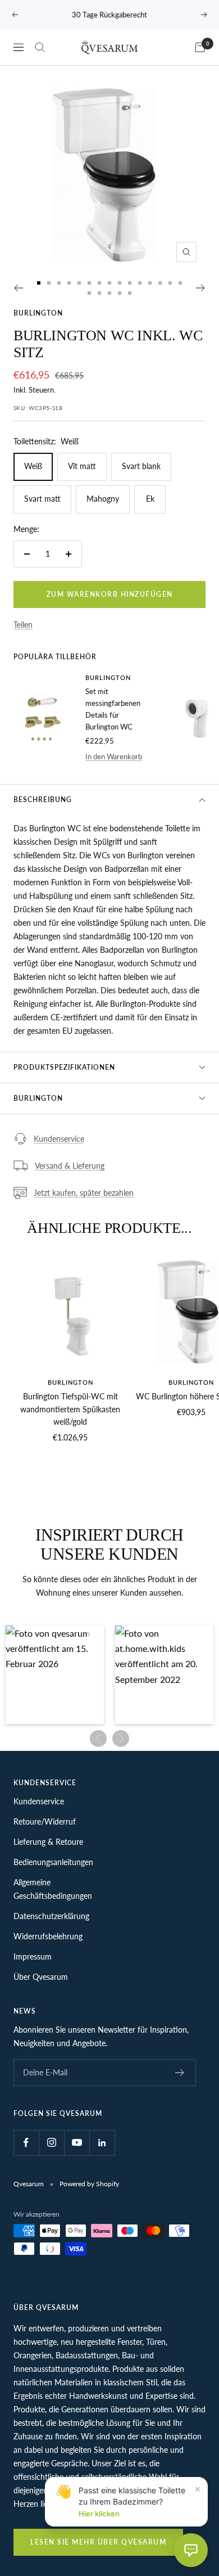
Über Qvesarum (41, 1977)
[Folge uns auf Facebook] (26, 2143)
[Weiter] (201, 288)
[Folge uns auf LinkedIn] (102, 2143)
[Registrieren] (180, 2073)
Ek (150, 499)
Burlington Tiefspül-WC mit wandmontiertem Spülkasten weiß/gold (70, 1409)
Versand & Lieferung (70, 1166)
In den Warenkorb (114, 756)
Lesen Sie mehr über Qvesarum (98, 2542)
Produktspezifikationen (64, 1067)
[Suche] (40, 47)
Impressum (33, 1956)
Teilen (23, 625)
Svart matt (42, 499)
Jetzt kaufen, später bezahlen (84, 1193)
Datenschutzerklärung (51, 1916)
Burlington (38, 313)
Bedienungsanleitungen (53, 1862)
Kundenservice (59, 1139)
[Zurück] (18, 288)
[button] (55, 1675)
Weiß (33, 466)
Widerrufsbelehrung (48, 1936)
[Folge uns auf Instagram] (51, 2143)
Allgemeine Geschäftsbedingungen (53, 1889)
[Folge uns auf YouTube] (77, 2143)
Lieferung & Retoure (48, 1842)
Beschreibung (43, 800)
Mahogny (103, 499)
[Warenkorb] (200, 47)
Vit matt (82, 466)
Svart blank (141, 466)
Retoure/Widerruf (45, 1821)
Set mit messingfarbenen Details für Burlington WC (113, 709)
